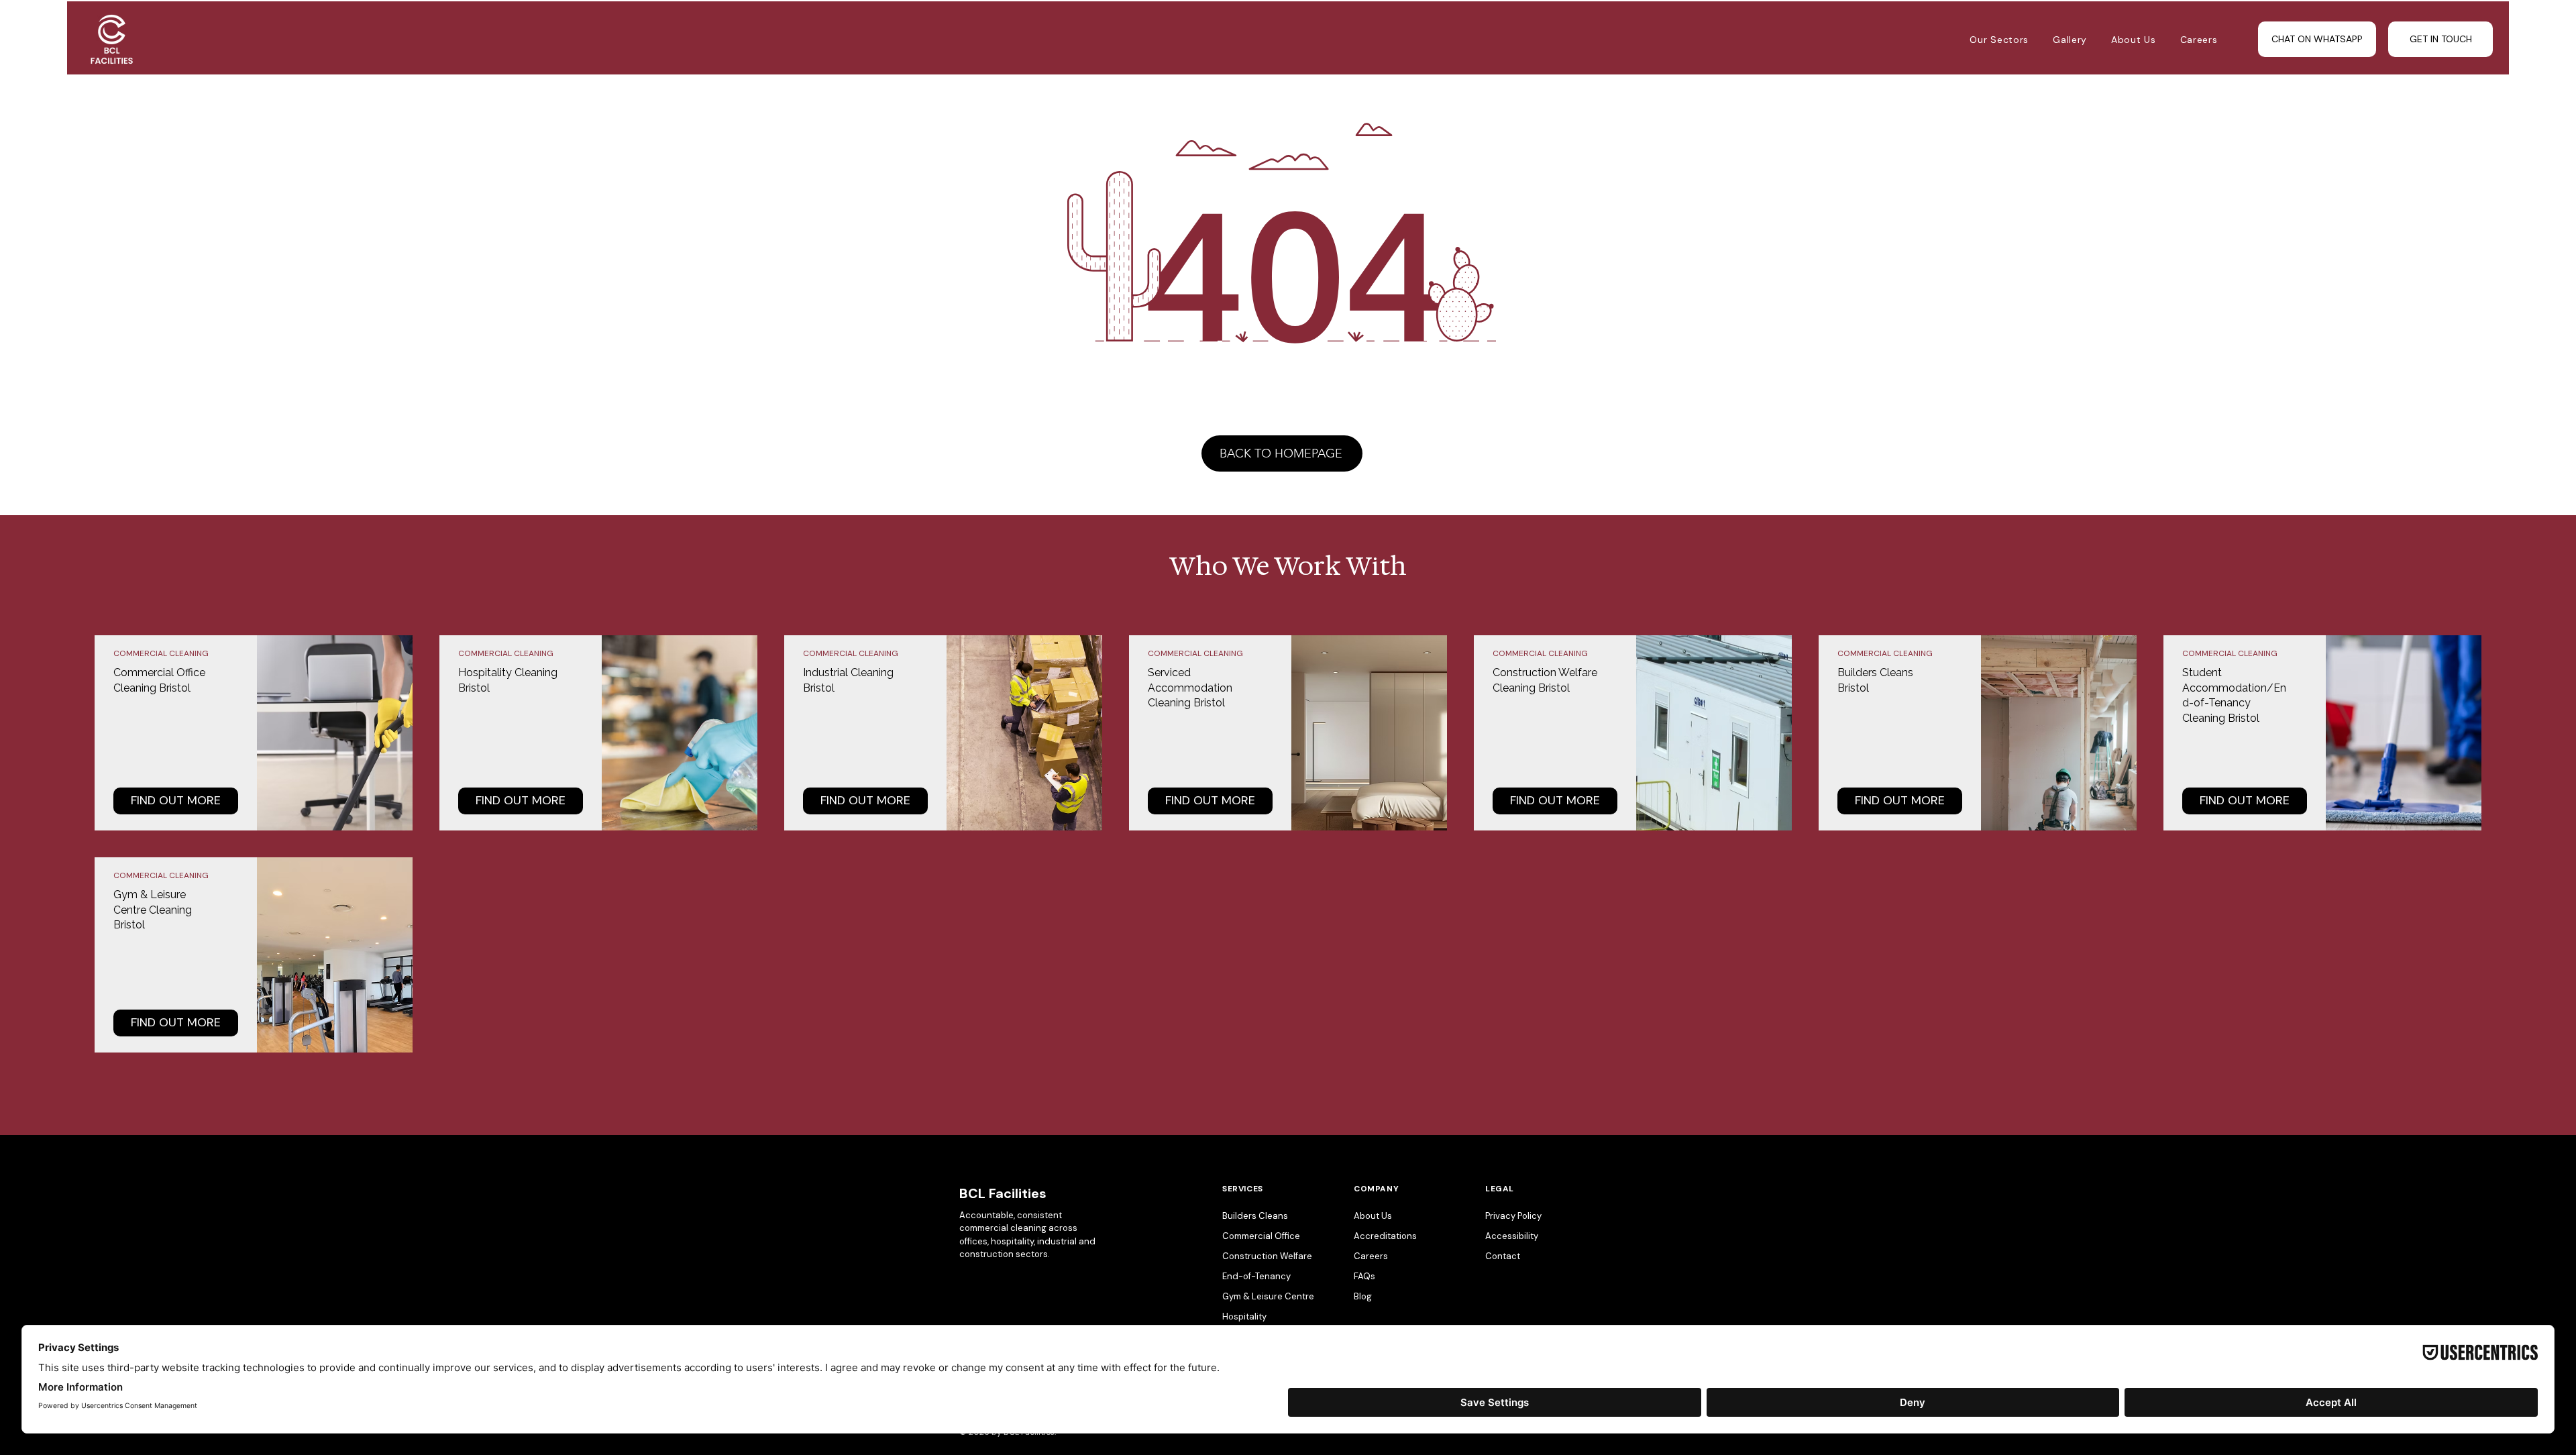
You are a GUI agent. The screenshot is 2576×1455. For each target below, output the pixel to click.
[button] (2134, 40)
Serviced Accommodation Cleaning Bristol (1190, 688)
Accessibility (1512, 1236)
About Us (1373, 1216)
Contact (1503, 1256)
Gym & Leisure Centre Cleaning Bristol (153, 910)
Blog (1363, 1296)
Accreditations (1385, 1236)
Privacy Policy (1513, 1216)
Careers (1371, 1256)
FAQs (1364, 1276)
